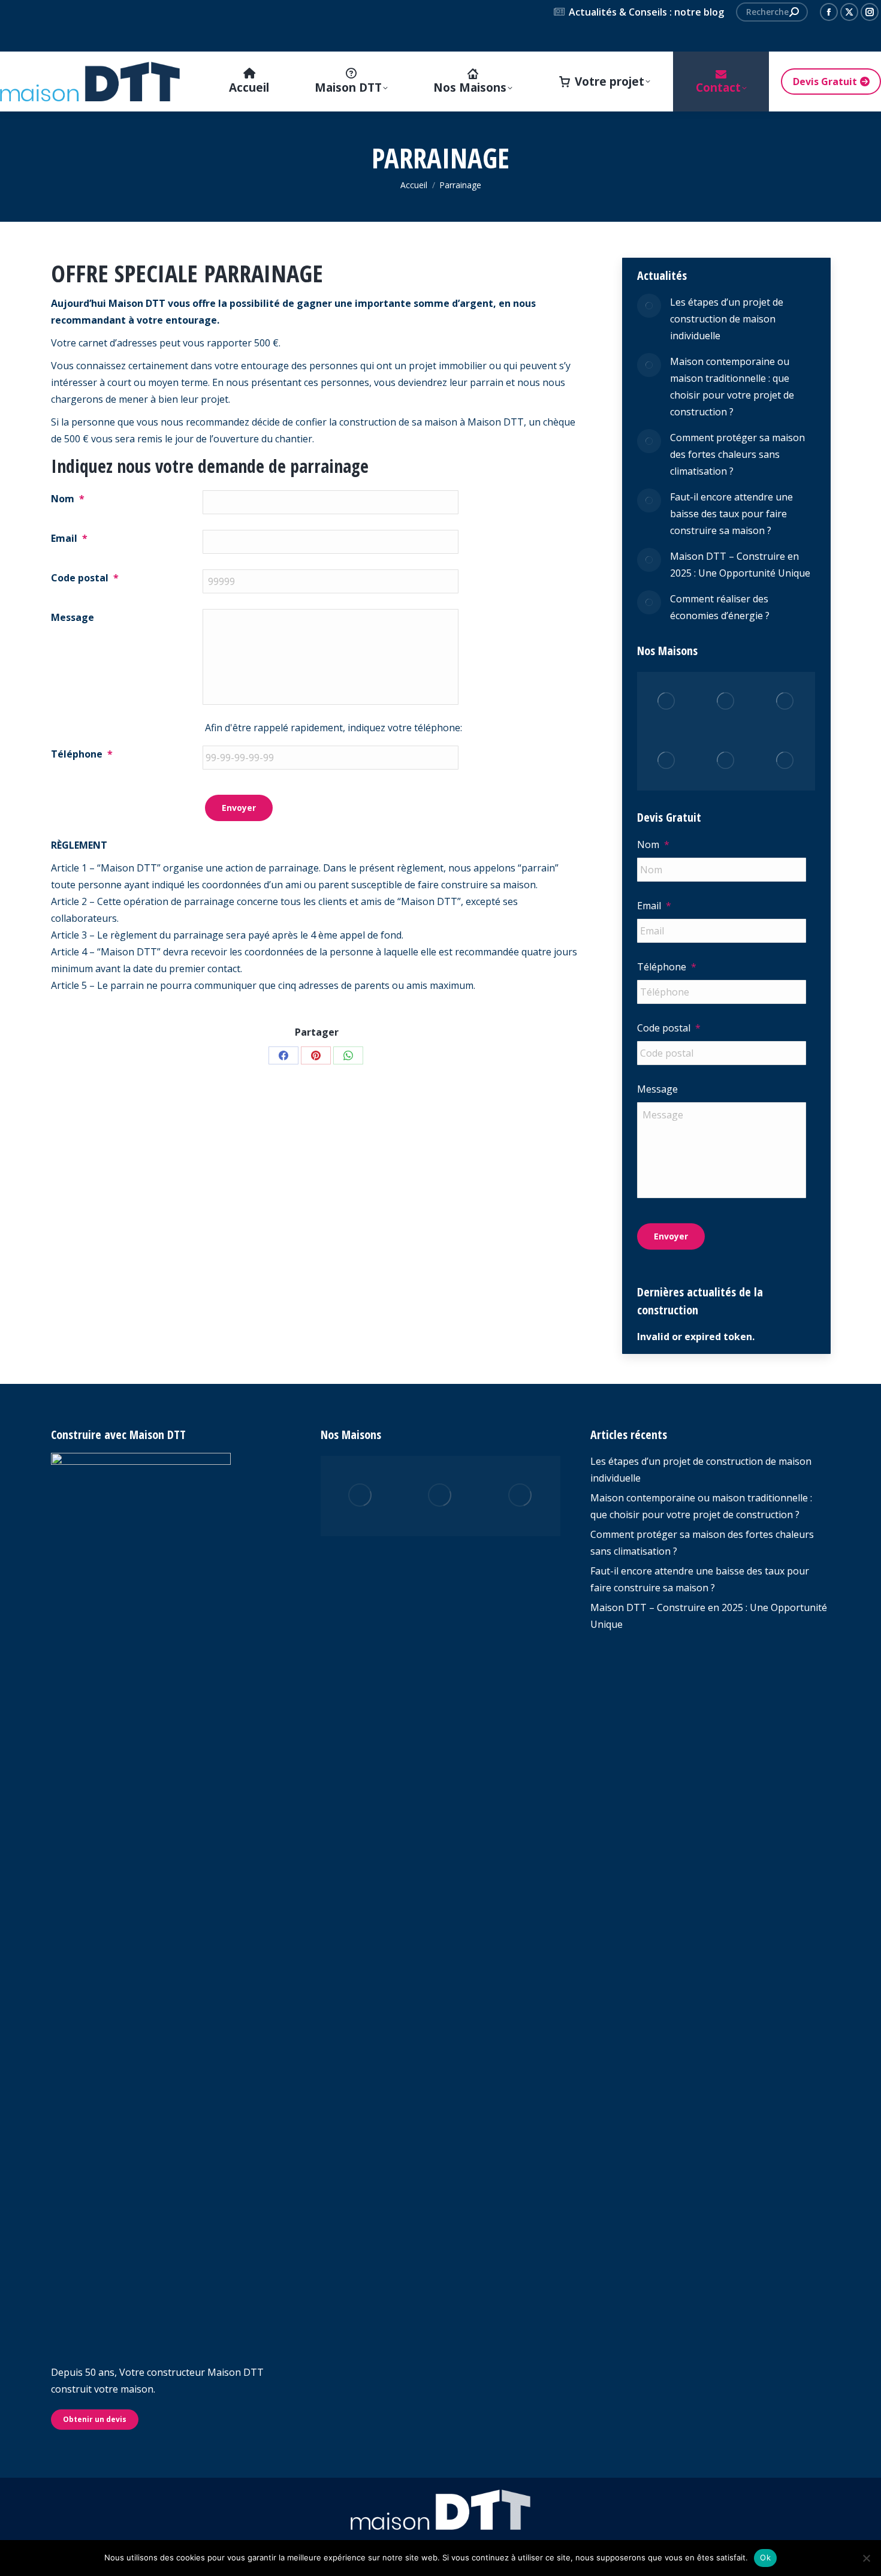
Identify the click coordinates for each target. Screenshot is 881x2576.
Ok (765, 2557)
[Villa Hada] (785, 761)
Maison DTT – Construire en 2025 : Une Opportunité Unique (740, 565)
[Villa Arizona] (521, 1496)
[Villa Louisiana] (785, 702)
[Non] (866, 2558)
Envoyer (239, 808)
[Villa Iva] (726, 761)
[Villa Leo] (667, 761)
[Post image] (649, 306)
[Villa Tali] (726, 702)
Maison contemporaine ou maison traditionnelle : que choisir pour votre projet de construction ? (732, 387)
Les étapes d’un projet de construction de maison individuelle (727, 319)
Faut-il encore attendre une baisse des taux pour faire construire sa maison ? (731, 514)
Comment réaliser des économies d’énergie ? (720, 607)
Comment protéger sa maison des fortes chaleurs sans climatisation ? (737, 454)
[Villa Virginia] (667, 702)
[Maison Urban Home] (440, 1496)
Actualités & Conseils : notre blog (646, 12)
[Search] (794, 12)
